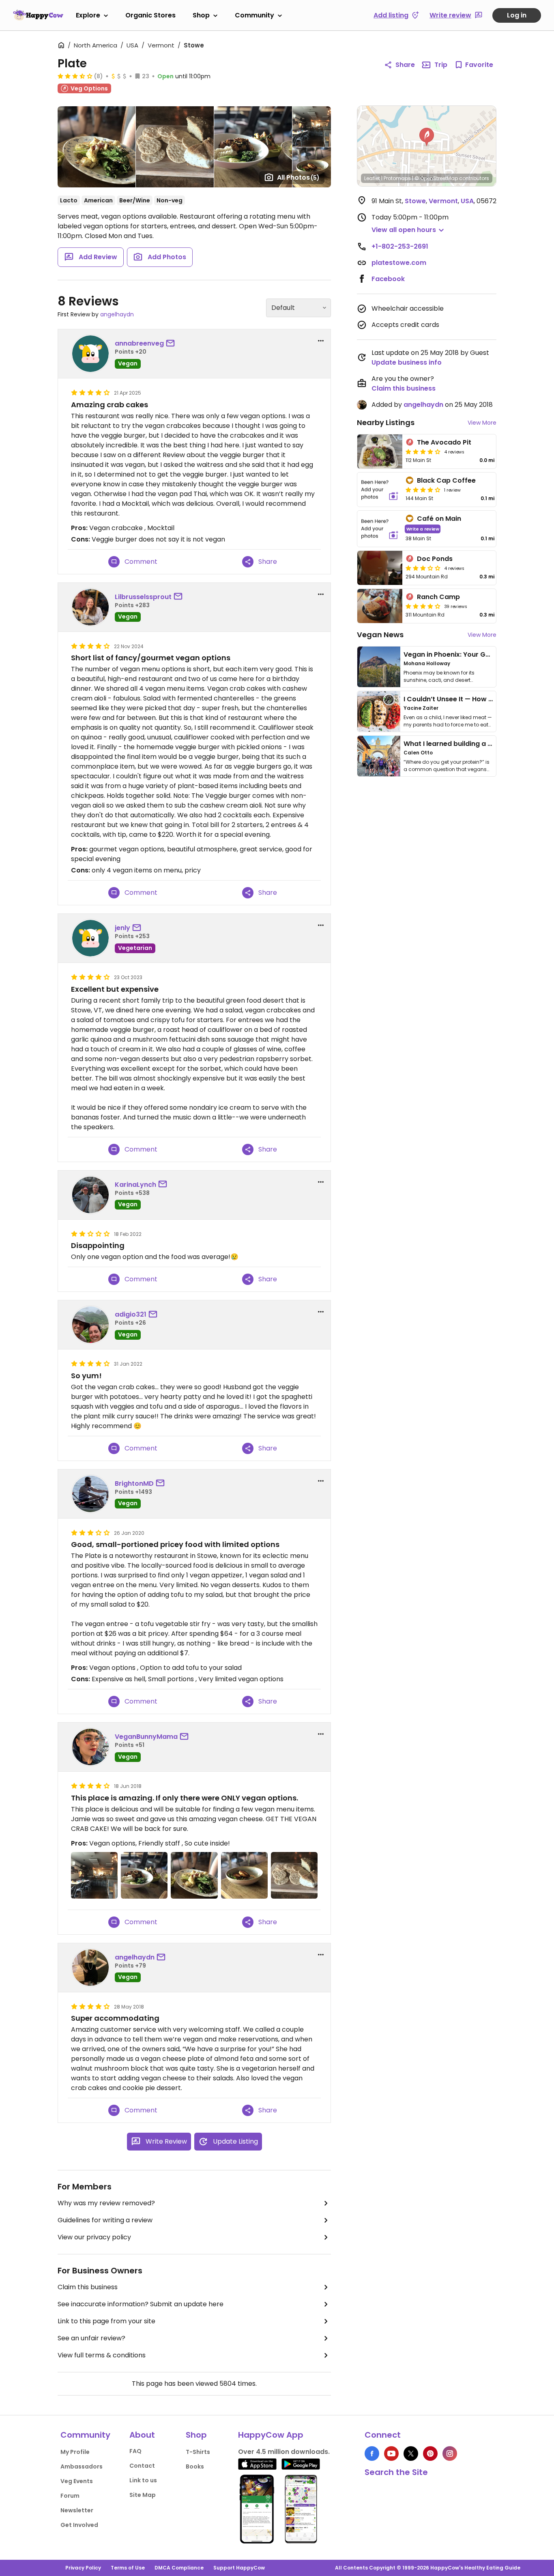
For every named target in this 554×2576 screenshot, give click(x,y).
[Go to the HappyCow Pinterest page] (430, 2454)
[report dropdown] (321, 341)
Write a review (423, 529)
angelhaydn (117, 314)
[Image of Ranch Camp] (380, 606)
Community (254, 15)
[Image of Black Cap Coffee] (380, 490)
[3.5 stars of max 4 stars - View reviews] (75, 76)
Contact (142, 2466)
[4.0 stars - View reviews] (423, 490)
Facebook (388, 279)
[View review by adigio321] (90, 1325)
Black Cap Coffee (446, 480)
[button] (427, 137)
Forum (70, 2496)
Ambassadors (82, 2466)
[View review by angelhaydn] (90, 1968)
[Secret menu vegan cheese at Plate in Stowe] (294, 1875)
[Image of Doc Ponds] (380, 568)
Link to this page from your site (106, 2321)
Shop (201, 15)
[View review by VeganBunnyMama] (90, 1747)
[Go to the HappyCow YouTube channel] (391, 2454)
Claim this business (88, 2287)
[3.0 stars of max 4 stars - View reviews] (423, 568)
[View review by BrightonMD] (90, 1494)
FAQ (135, 2451)
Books (195, 2466)
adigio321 (131, 1314)
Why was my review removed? (106, 2203)
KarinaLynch (135, 1185)
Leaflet (372, 178)
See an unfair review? (91, 2338)
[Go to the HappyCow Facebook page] (372, 2454)
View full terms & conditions (102, 2355)
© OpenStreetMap (436, 178)
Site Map (143, 2495)
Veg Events (77, 2481)
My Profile (75, 2452)
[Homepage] (38, 15)
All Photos (298, 177)
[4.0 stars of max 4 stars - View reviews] (423, 451)
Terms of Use (128, 2568)
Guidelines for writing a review (105, 2220)
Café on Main (439, 519)
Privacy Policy (83, 2568)
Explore (88, 15)
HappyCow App (271, 2435)
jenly (122, 928)
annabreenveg (139, 343)
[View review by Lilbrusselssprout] (90, 607)
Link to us (143, 2480)
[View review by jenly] (90, 938)
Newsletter (77, 2510)
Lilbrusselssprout (143, 597)
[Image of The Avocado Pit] (380, 451)
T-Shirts (198, 2452)
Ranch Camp (438, 597)
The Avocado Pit (444, 442)
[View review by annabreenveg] (90, 354)
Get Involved (79, 2525)
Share (405, 65)
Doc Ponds (435, 559)
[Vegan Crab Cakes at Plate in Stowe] (244, 1875)
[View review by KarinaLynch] (90, 1195)
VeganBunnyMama (146, 1737)
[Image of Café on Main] (380, 529)
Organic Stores (150, 15)
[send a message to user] (172, 344)
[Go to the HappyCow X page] (411, 2454)
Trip (441, 65)
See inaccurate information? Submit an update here (141, 2304)
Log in (517, 15)
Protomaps (397, 178)
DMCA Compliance (179, 2568)
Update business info (407, 362)
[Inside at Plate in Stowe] (94, 1875)
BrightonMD (134, 1484)
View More (482, 423)
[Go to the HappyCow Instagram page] (450, 2454)
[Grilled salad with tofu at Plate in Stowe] (194, 1875)
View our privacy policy (94, 2237)
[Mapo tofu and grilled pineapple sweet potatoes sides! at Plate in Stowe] (144, 1875)
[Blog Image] (379, 667)
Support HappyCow (239, 2568)
